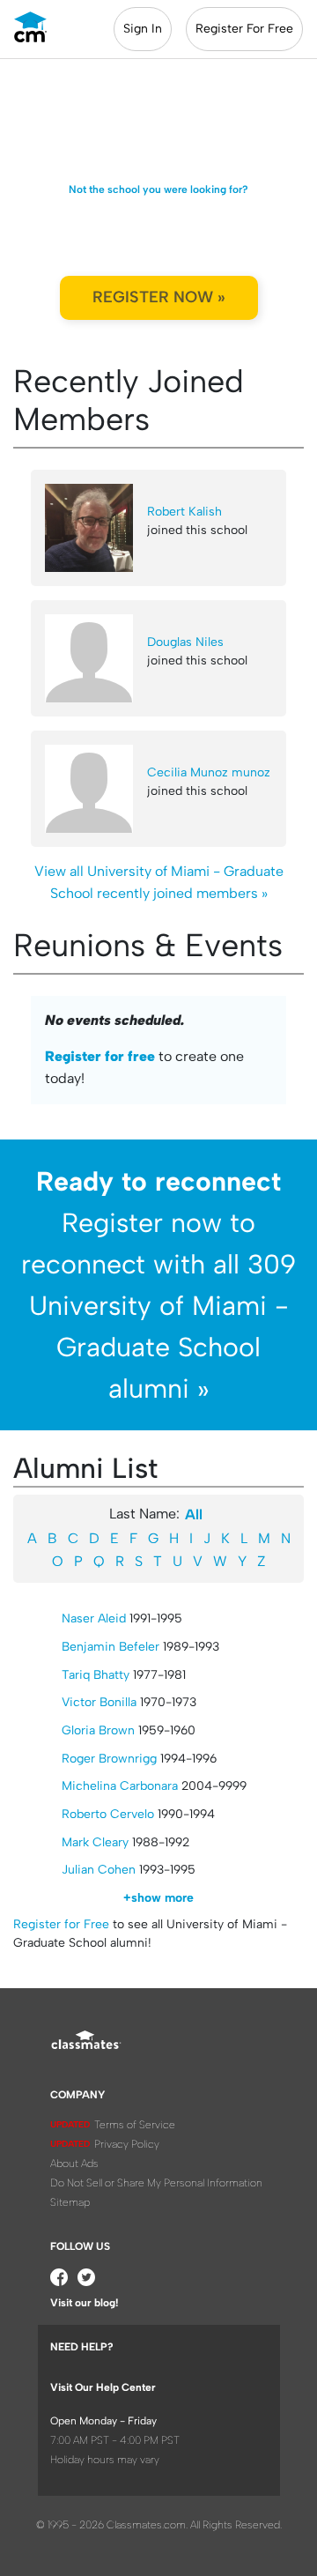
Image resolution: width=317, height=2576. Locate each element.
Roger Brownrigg (109, 1759)
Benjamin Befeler (111, 1647)
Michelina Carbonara (120, 1786)
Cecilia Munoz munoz (209, 772)
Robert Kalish (184, 512)
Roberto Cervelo (108, 1814)
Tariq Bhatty (96, 1675)
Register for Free (61, 1924)
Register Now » (159, 297)
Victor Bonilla (99, 1702)
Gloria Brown (98, 1730)
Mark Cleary (95, 1842)
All (194, 1514)
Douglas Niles (185, 642)
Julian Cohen (99, 1870)
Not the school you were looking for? (158, 189)
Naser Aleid (94, 1618)
